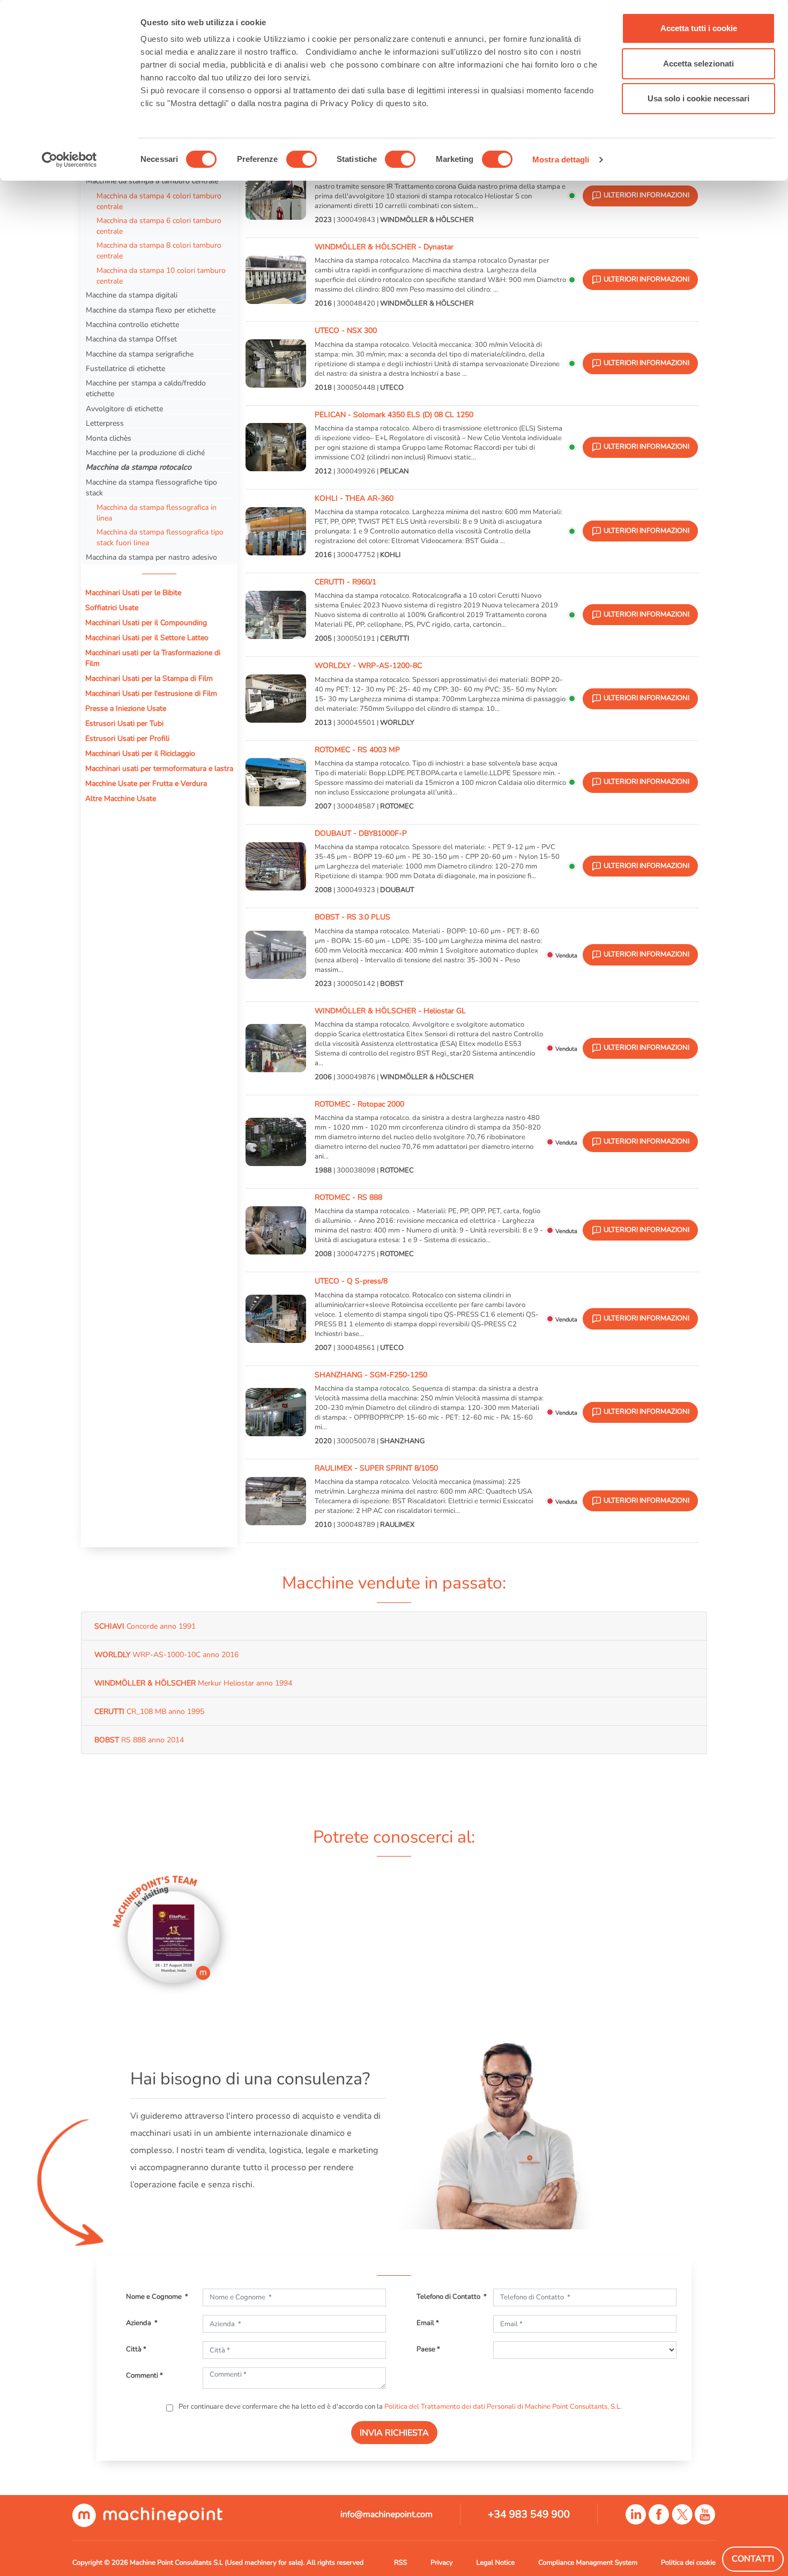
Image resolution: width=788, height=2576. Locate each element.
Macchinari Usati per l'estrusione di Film (151, 693)
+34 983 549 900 (529, 2514)
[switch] (302, 159)
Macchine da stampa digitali (132, 295)
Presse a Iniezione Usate (126, 708)
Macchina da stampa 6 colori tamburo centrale (159, 226)
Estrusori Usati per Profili (127, 738)
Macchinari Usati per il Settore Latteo (147, 637)
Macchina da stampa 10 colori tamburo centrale (161, 276)
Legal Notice (496, 2563)
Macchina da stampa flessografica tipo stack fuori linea (160, 537)
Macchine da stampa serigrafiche (140, 354)
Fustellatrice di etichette (125, 368)
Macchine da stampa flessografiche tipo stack (151, 487)
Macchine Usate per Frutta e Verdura (146, 783)
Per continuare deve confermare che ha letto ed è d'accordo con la (399, 2407)
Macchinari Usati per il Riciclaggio (140, 753)
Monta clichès (109, 438)
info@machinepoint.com (386, 2514)
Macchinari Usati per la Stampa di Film (149, 678)
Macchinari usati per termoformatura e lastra (159, 768)
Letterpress (105, 423)
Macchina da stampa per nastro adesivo (151, 557)
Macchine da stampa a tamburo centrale (153, 181)
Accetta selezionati (698, 64)
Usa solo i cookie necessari (698, 98)
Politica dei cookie (688, 2563)
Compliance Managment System (588, 2563)
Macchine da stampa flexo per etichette (151, 310)
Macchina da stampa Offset (131, 339)
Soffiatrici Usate (112, 607)
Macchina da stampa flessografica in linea (157, 513)
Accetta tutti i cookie (699, 28)
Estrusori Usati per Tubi (124, 723)
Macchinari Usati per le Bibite (133, 592)
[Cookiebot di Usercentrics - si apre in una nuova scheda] (69, 160)
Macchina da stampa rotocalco (139, 467)
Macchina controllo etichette (132, 324)
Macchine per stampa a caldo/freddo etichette (146, 388)
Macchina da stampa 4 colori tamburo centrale (159, 201)
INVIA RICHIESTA (394, 2433)
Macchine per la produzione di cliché (145, 452)
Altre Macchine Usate (121, 798)
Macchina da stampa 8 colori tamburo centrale (159, 250)
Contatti (753, 2559)
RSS (400, 2563)
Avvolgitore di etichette (124, 409)
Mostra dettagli (561, 159)
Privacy (441, 2563)
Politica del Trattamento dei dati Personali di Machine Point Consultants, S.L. (503, 2407)
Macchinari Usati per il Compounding (146, 622)
